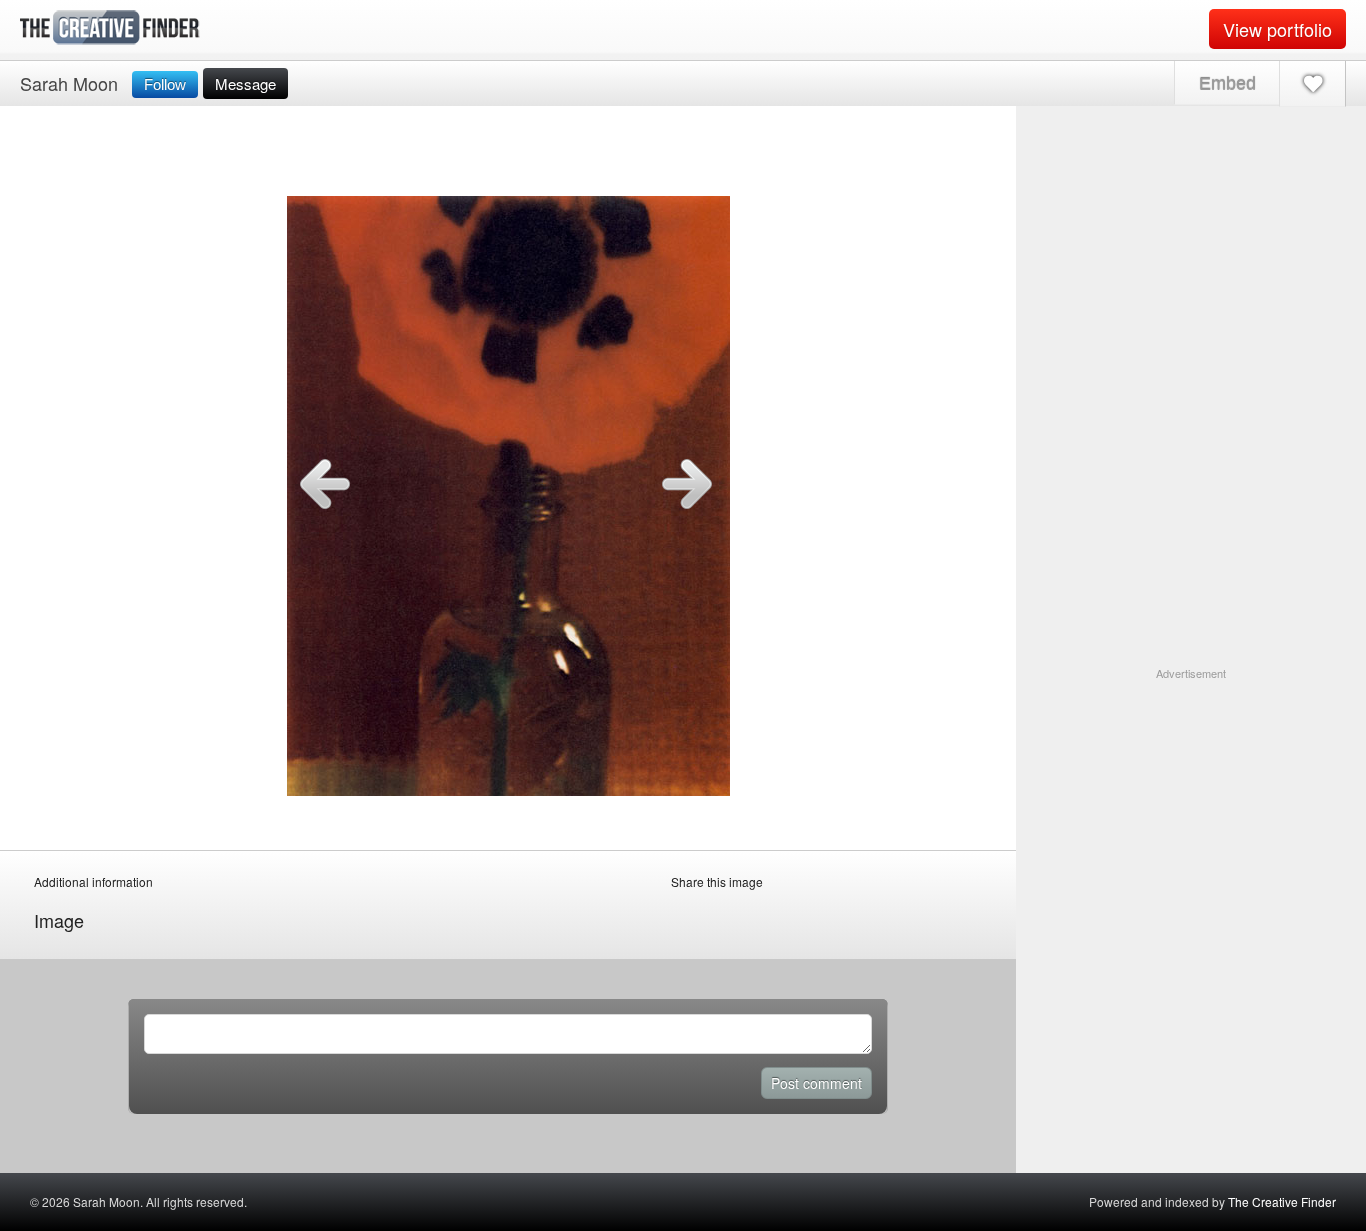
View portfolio (1277, 29)
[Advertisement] (1191, 807)
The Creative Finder (1282, 1201)
